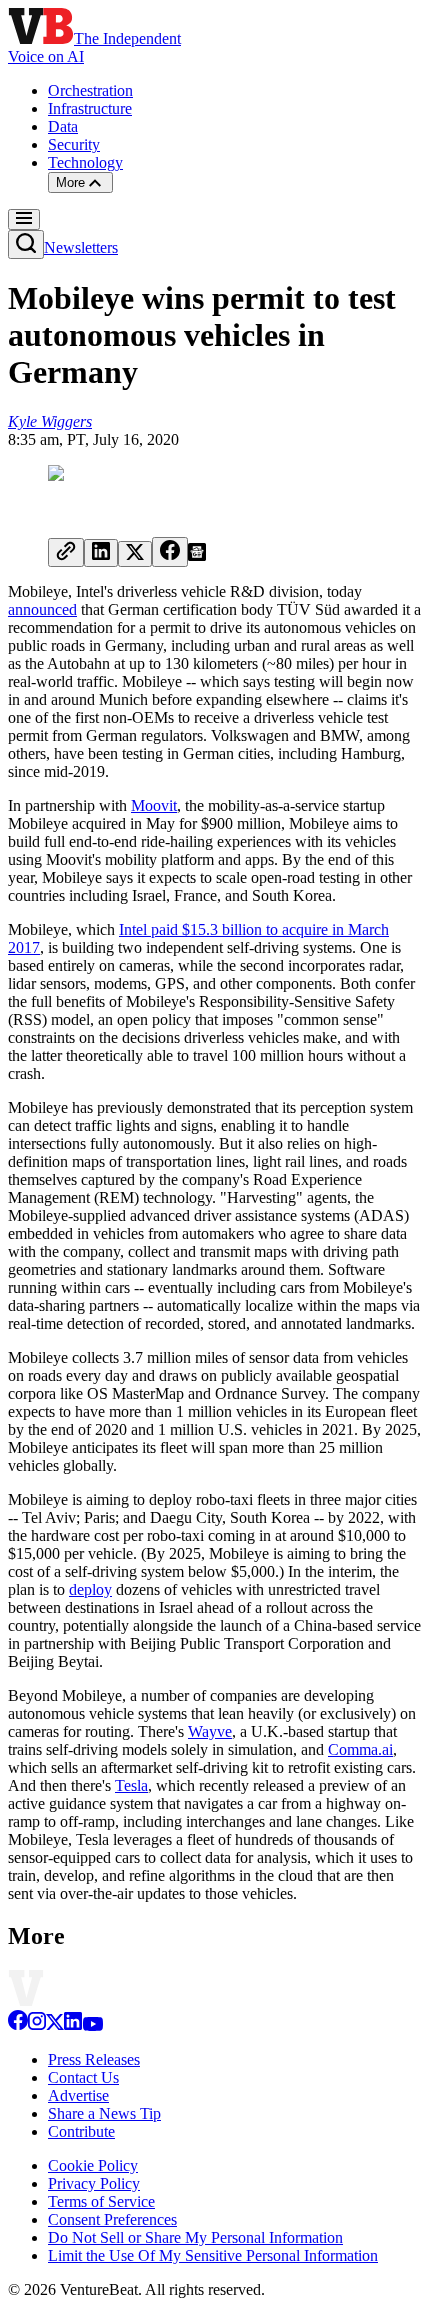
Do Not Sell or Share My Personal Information (195, 2237)
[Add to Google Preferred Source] (197, 555)
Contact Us (83, 2077)
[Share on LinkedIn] (101, 553)
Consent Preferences (112, 2219)
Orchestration (90, 90)
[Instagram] (37, 2025)
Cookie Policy (93, 2165)
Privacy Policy (94, 2183)
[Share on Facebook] (170, 552)
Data (63, 126)
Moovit (154, 805)
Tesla (131, 1785)
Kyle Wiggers (50, 421)
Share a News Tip (104, 2113)
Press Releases (94, 2059)
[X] (55, 2025)
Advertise (78, 2095)
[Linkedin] (73, 2025)
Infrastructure (90, 108)
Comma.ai (360, 1749)
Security (74, 144)
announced (42, 609)
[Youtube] (92, 2025)
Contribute (81, 2131)
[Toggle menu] (24, 219)
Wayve (210, 1731)
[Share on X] (135, 554)
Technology (85, 162)
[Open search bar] (26, 244)
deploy (90, 1589)
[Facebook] (18, 2025)
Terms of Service (101, 2201)
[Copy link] (66, 552)
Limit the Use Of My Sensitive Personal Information (213, 2255)
